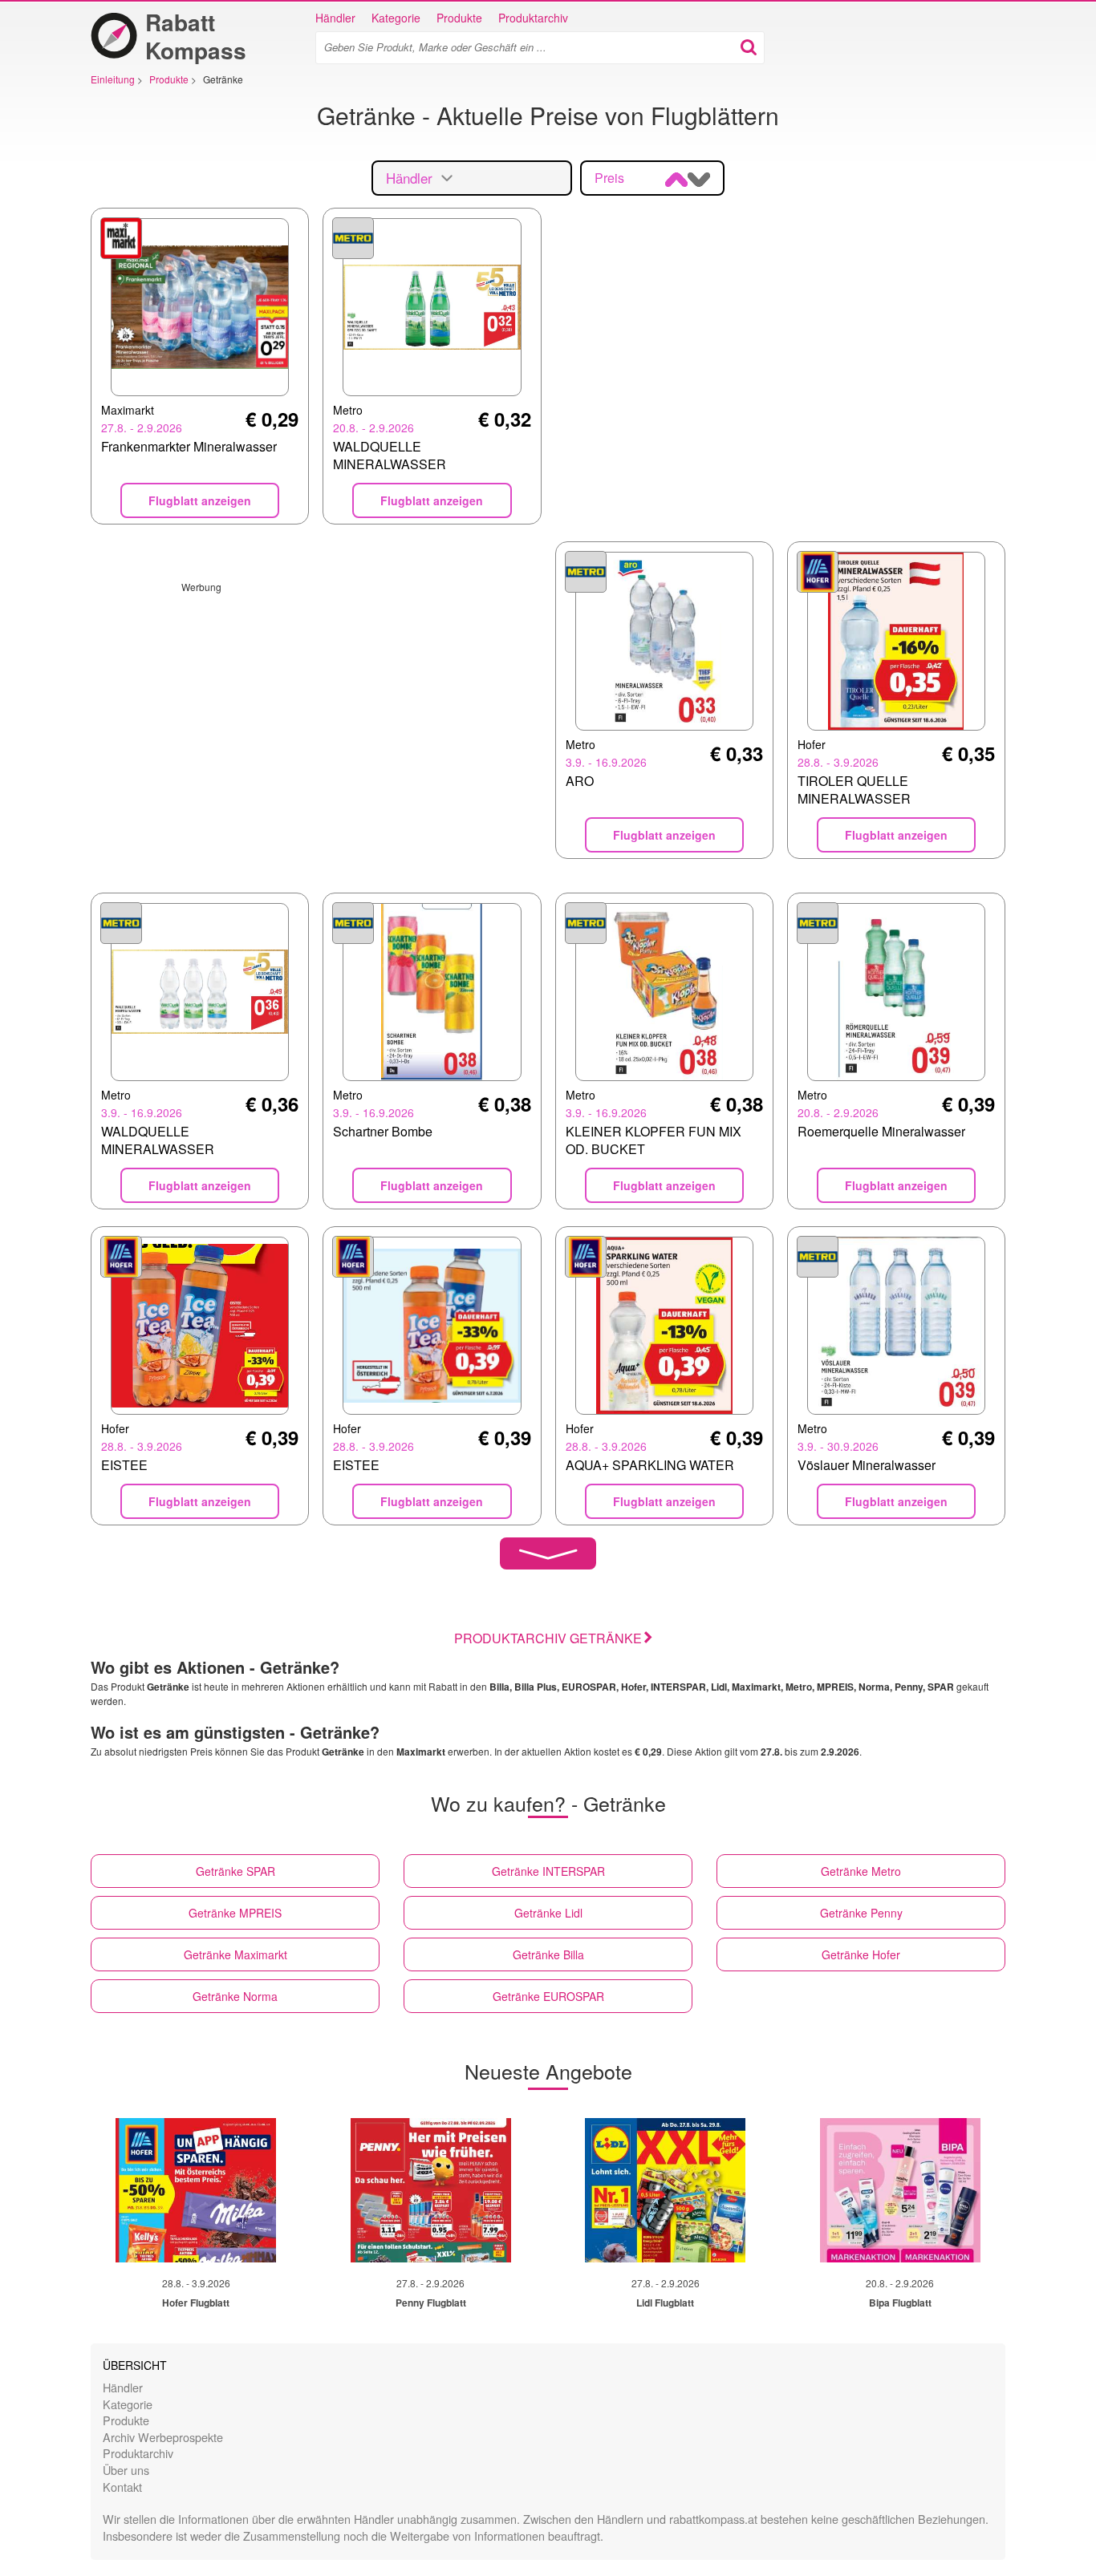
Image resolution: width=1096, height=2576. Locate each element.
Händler (335, 18)
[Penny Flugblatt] (431, 2190)
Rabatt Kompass (196, 36)
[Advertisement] (316, 706)
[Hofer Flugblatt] (196, 2190)
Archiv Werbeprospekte (163, 2437)
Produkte (459, 18)
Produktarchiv (533, 18)
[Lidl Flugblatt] (665, 2190)
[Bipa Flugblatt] (900, 2190)
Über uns (126, 2470)
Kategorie (396, 18)
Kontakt (122, 2487)
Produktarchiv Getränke (548, 1638)
